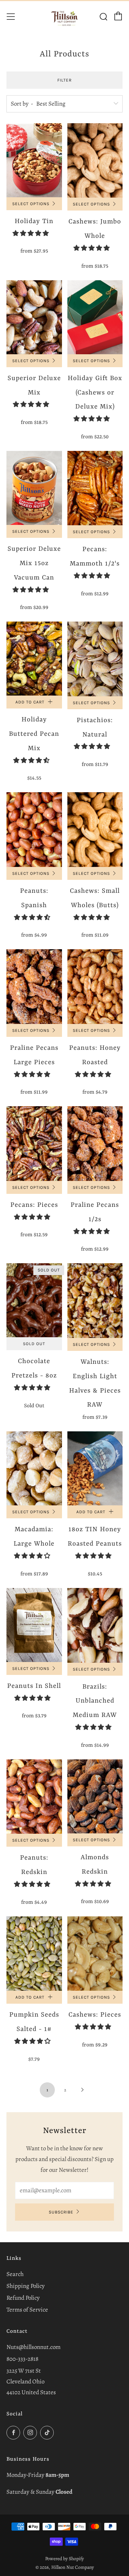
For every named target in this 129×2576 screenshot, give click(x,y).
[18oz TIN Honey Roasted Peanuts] (95, 1468)
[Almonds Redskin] (95, 1796)
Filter (64, 80)
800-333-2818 (22, 2359)
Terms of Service (27, 2310)
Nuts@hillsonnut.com (34, 2347)
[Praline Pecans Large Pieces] (34, 987)
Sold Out (34, 1344)
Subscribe (61, 2212)
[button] (31, 233)
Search (15, 2274)
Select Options (31, 204)
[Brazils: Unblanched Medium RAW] (95, 1625)
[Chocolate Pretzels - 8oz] (34, 1300)
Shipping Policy (26, 2286)
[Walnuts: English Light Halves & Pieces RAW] (95, 1301)
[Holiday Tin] (34, 160)
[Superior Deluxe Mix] (34, 317)
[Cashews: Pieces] (95, 1954)
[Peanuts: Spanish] (34, 830)
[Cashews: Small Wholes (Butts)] (95, 829)
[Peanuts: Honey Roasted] (95, 987)
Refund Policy (23, 2298)
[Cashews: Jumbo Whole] (95, 160)
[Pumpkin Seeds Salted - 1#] (34, 1954)
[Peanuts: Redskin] (34, 1797)
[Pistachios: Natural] (95, 659)
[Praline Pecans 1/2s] (95, 1144)
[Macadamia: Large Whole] (34, 1468)
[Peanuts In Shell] (34, 1625)
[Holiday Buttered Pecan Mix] (34, 659)
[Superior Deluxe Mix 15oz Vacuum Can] (34, 488)
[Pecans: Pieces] (34, 1144)
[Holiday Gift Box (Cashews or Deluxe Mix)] (95, 317)
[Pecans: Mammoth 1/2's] (95, 488)
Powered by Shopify (64, 2559)
